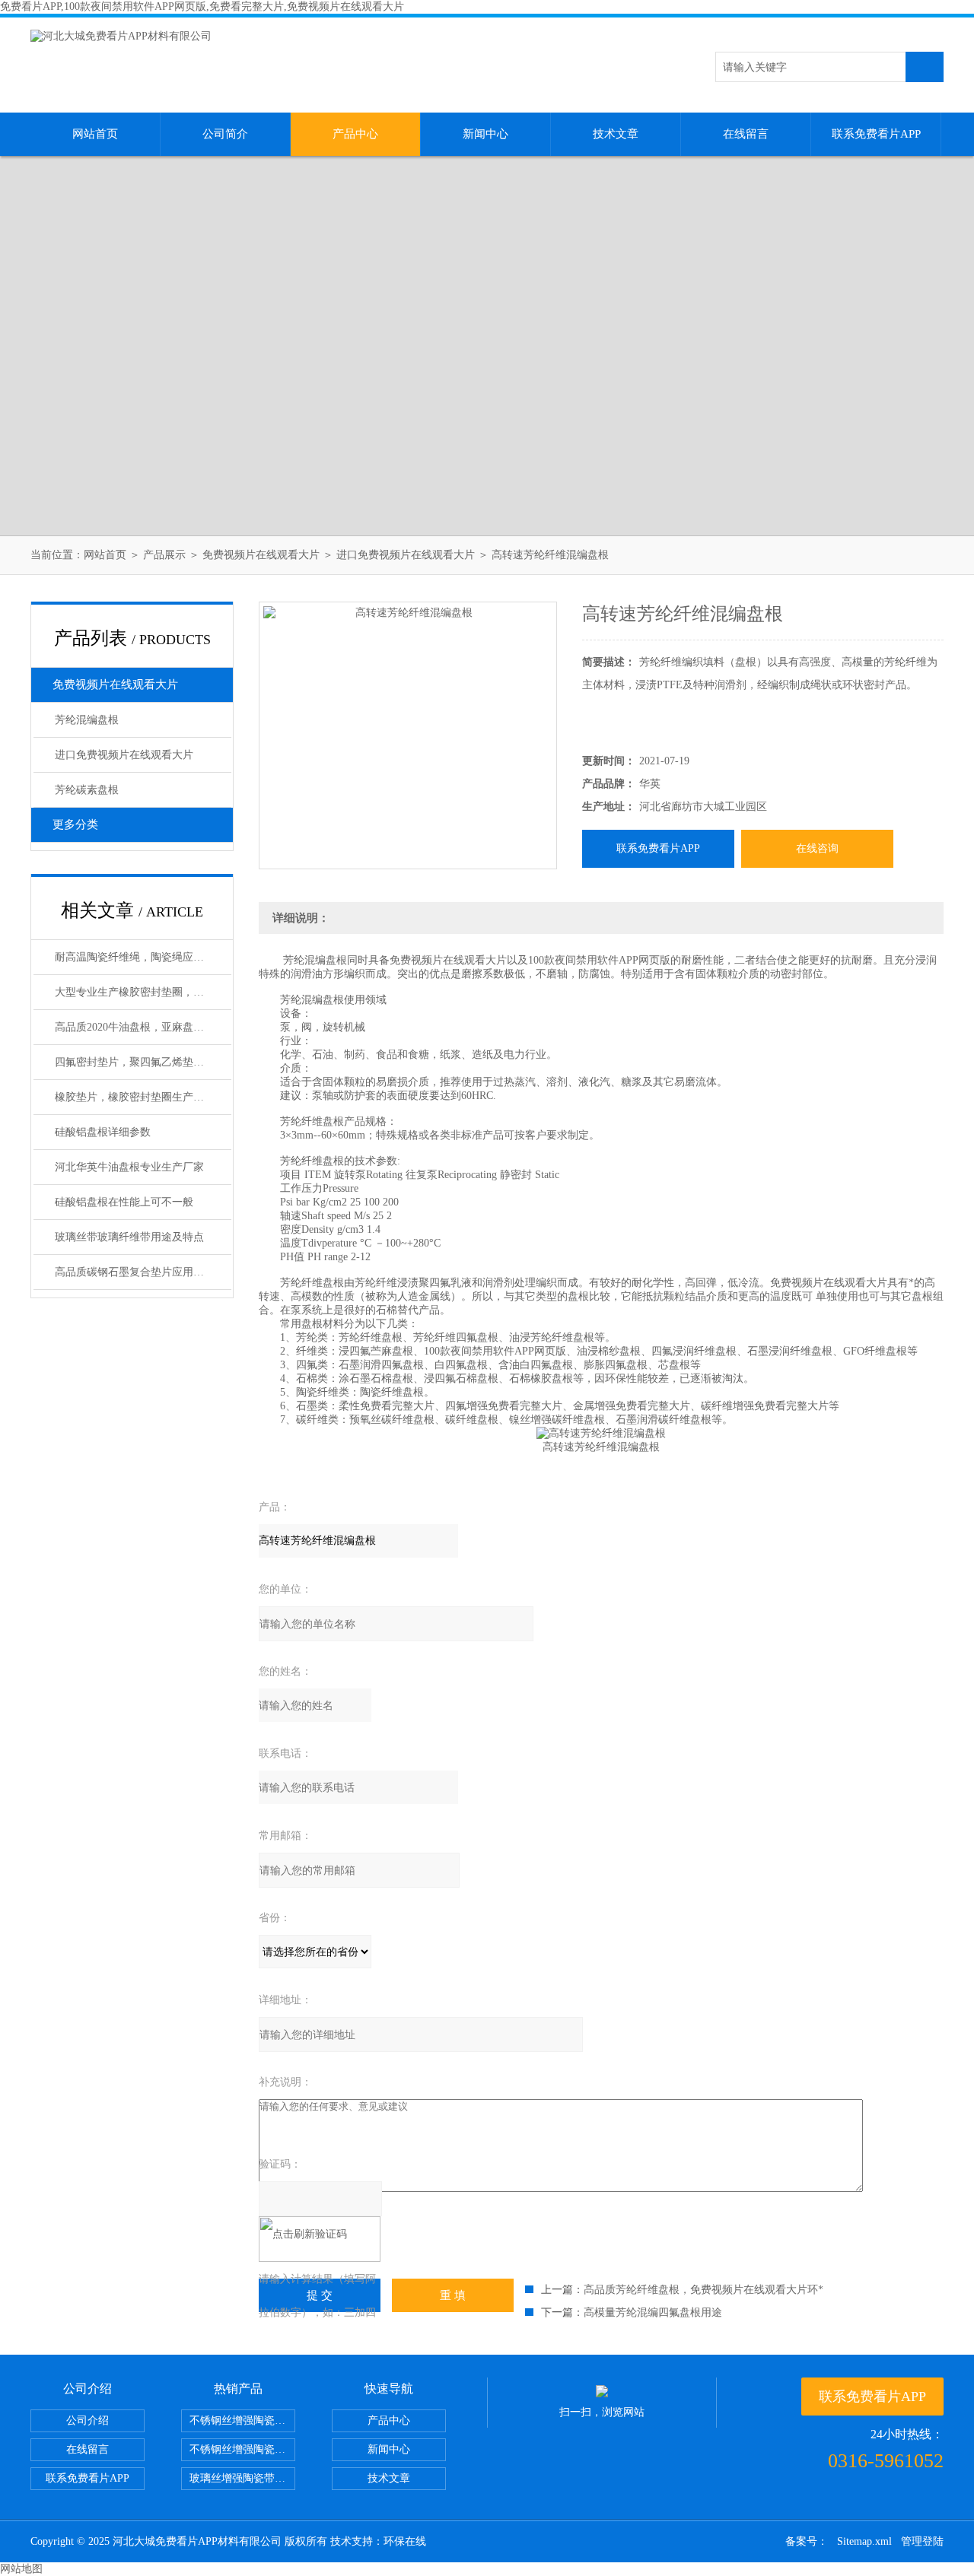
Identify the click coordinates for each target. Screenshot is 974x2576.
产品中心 (355, 134)
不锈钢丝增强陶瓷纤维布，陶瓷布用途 (242, 2420)
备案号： (807, 2541)
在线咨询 (817, 848)
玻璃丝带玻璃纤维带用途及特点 (129, 1237)
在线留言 (746, 134)
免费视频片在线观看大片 (261, 555)
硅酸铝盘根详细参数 (103, 1132)
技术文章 (616, 134)
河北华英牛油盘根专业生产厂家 (129, 1167)
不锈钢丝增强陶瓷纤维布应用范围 (242, 2449)
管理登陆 (922, 2541)
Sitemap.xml (864, 2541)
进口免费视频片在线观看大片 (406, 555)
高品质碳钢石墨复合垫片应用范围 (135, 1272)
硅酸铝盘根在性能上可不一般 (124, 1202)
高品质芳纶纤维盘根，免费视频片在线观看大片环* (703, 2290)
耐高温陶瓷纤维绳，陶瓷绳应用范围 (140, 957)
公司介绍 (88, 2420)
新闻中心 (485, 134)
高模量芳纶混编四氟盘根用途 (653, 2312)
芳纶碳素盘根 (87, 790)
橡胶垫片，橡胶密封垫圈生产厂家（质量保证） (143, 1097)
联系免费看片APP (876, 134)
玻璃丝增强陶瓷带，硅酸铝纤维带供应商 (242, 2478)
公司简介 (225, 134)
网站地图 (21, 2569)
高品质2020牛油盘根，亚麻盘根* (132, 1027)
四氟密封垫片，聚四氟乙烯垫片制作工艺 (143, 1062)
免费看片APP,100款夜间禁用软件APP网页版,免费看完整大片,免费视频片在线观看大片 (202, 6)
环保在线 (405, 2541)
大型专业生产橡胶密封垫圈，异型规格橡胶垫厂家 (143, 992)
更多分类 (75, 824)
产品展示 (164, 555)
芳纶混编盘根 (87, 720)
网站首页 (95, 134)
